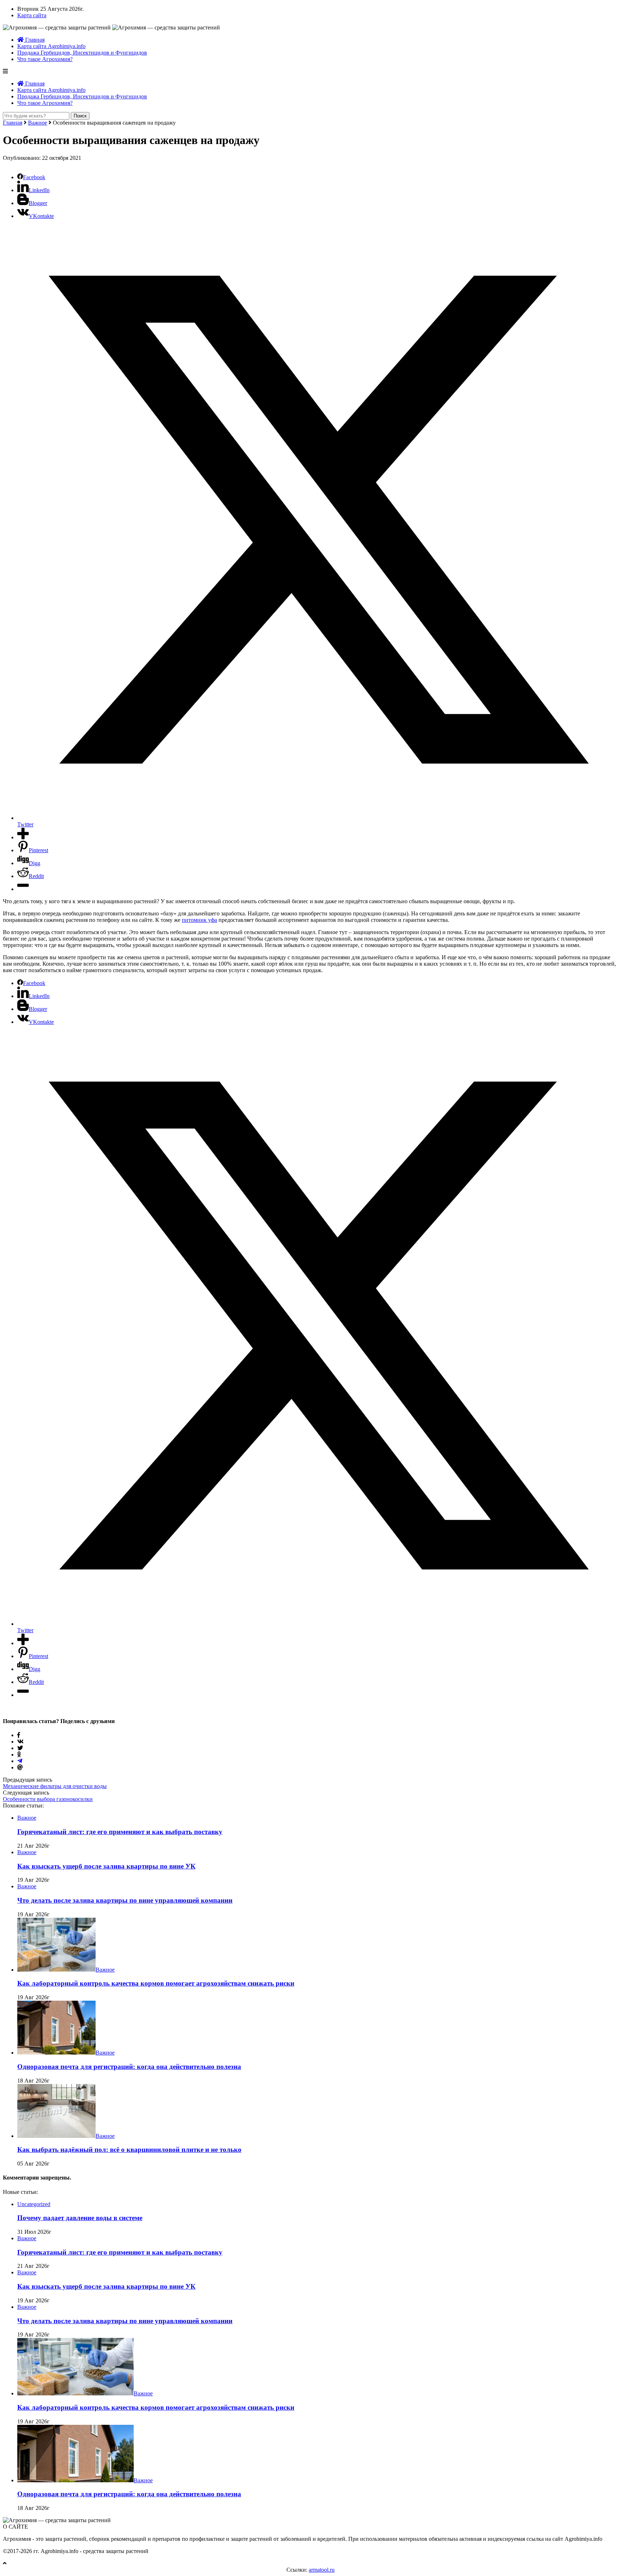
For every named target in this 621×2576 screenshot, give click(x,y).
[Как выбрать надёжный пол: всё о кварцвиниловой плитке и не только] (56, 2136)
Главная (34, 40)
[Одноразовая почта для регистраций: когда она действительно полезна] (56, 2053)
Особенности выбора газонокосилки (48, 1799)
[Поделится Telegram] (20, 1761)
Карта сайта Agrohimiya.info (51, 46)
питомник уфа (199, 920)
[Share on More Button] (23, 837)
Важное (38, 123)
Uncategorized (34, 2204)
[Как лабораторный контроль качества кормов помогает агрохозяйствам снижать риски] (56, 1970)
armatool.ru (322, 2570)
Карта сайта (32, 15)
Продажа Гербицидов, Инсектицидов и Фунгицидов (82, 53)
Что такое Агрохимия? (45, 59)
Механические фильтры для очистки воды (55, 1786)
